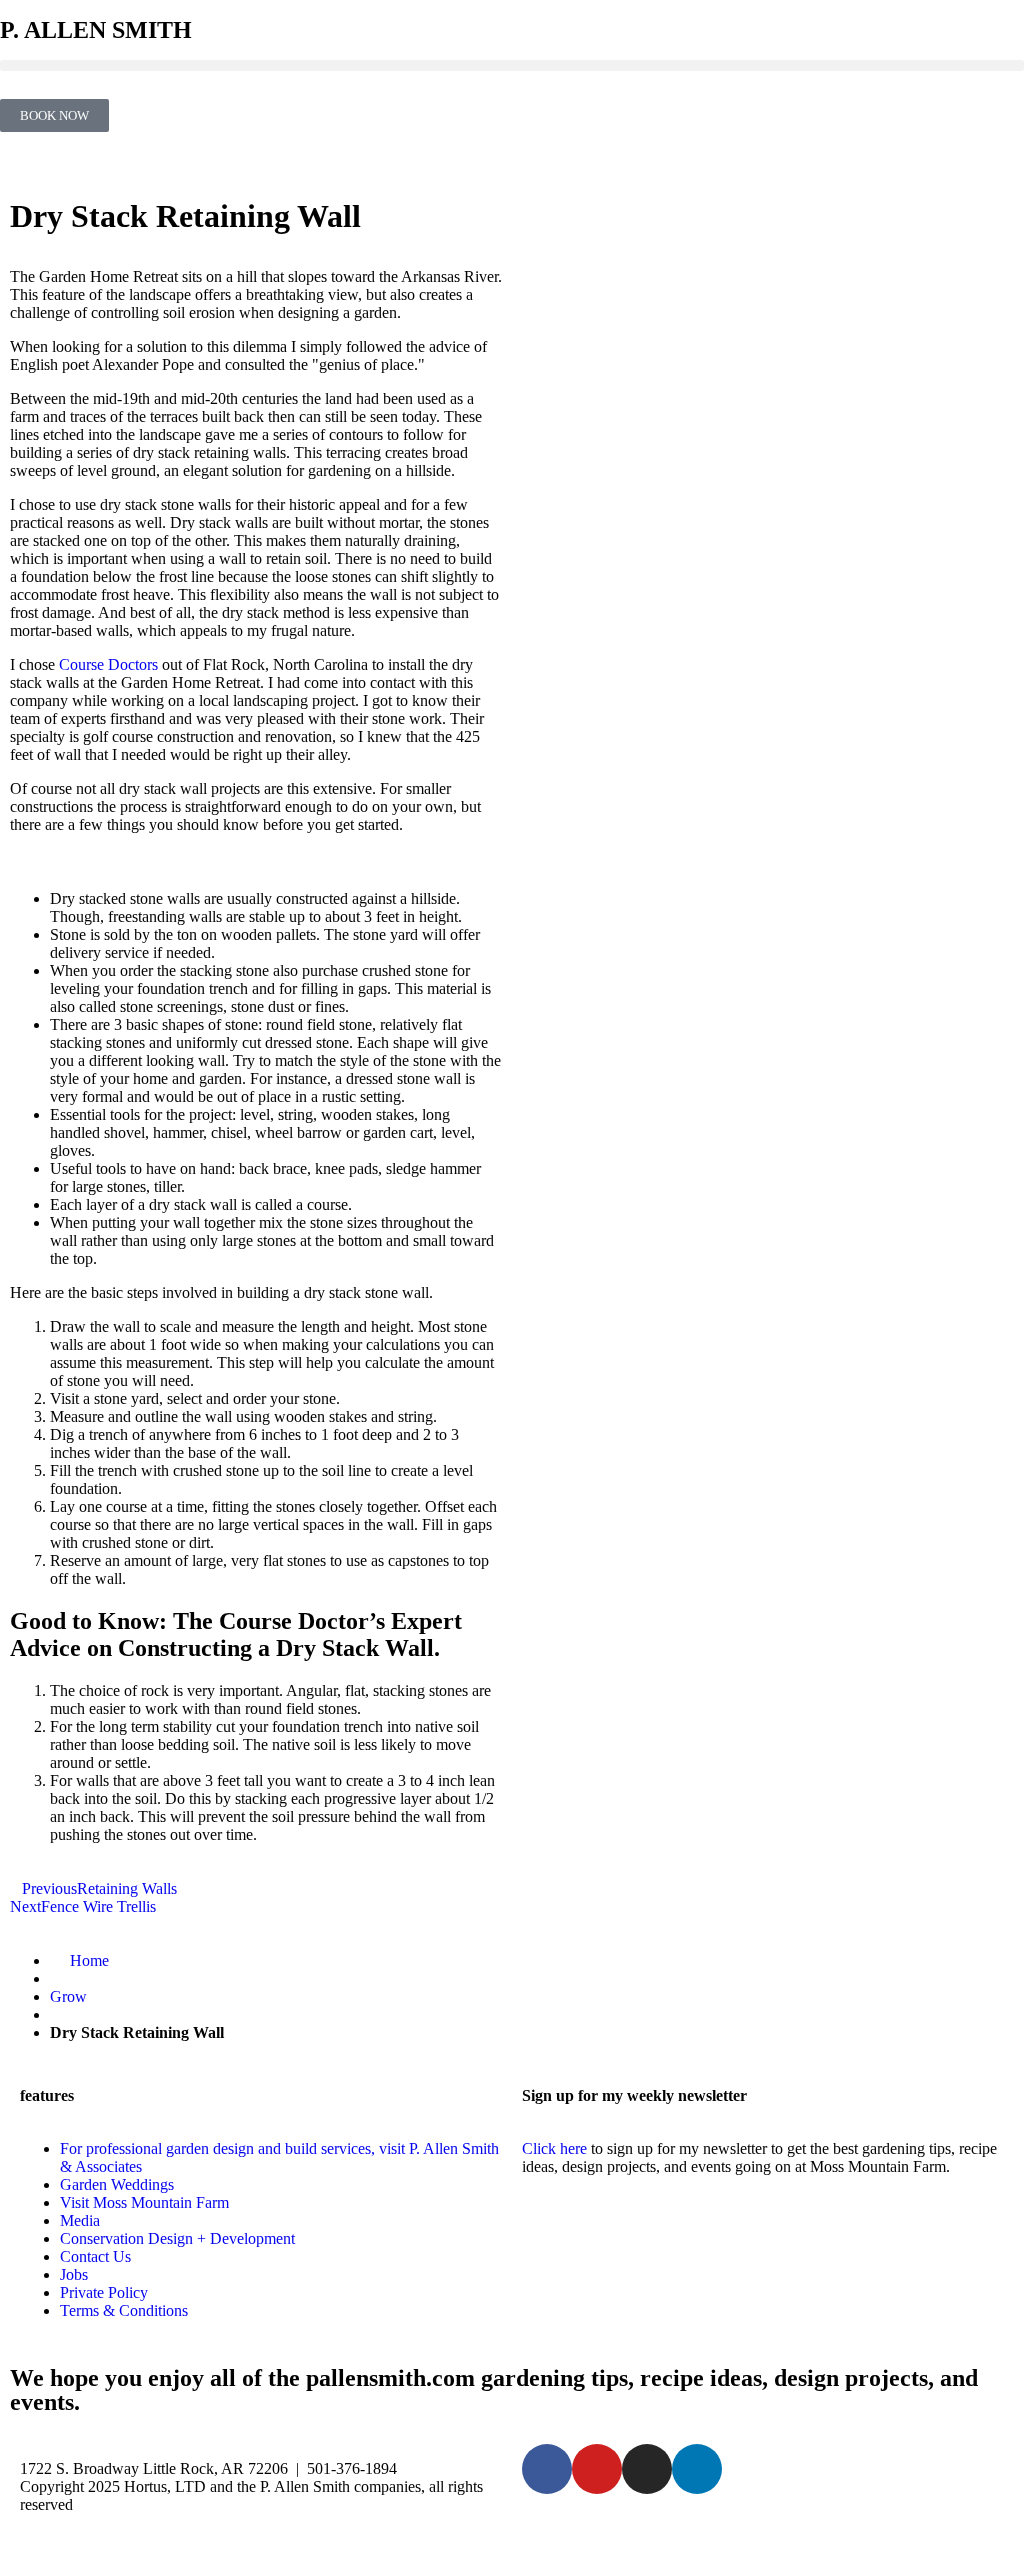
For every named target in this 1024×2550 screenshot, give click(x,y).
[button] (512, 65)
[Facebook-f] (547, 2469)
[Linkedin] (697, 2469)
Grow (68, 1996)
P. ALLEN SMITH (96, 30)
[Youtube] (597, 2469)
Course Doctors (108, 664)
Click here (554, 2148)
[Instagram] (647, 2469)
